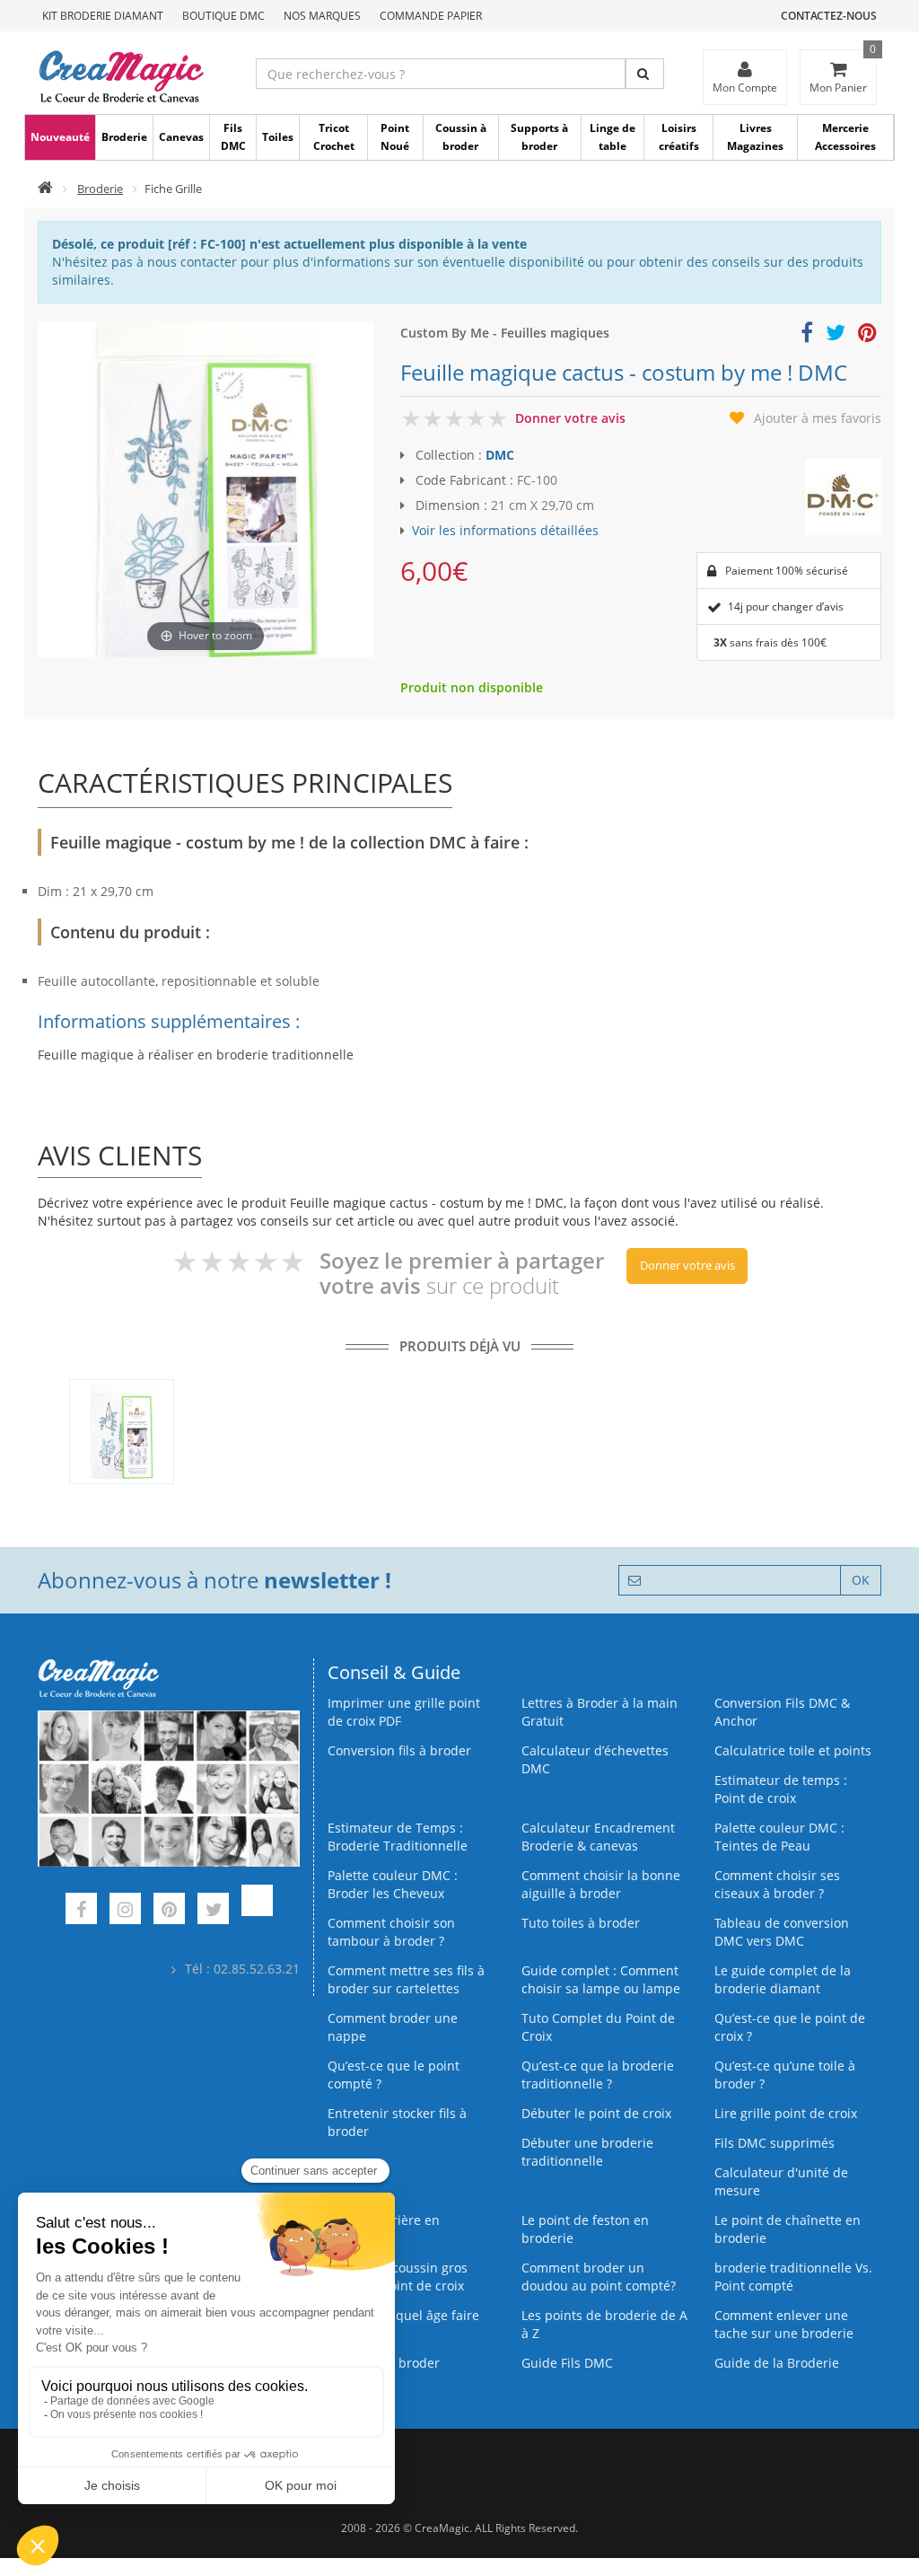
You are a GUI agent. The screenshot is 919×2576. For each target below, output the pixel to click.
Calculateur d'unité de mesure (781, 2181)
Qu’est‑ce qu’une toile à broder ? (785, 2075)
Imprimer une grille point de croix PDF (404, 1712)
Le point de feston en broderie (585, 2229)
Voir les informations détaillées (505, 530)
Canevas (181, 137)
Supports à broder (539, 137)
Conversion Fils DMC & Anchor (782, 1712)
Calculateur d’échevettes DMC (595, 1759)
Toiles (278, 137)
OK (861, 1580)
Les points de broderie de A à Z (604, 2324)
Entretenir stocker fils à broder (397, 2122)
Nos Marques (322, 16)
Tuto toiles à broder (581, 1923)
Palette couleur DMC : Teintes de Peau (779, 1837)
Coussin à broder (461, 137)
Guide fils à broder (384, 2363)
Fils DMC (233, 137)
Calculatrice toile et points (793, 1750)
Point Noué (395, 137)
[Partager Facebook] (807, 335)
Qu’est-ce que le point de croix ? (790, 2027)
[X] (213, 1911)
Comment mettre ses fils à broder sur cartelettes (406, 1979)
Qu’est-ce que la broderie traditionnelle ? (598, 2075)
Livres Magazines (755, 137)
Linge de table (613, 137)
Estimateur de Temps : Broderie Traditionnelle (398, 1837)
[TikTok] (257, 1911)
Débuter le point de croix (596, 2113)
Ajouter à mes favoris (818, 418)
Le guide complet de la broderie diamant (783, 1979)
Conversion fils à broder (399, 1750)
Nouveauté (60, 137)
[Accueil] (45, 189)
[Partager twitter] (836, 335)
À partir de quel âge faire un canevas (403, 2324)
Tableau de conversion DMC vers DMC (782, 1932)
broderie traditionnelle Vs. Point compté (793, 2277)
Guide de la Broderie (777, 2363)
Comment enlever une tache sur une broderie (784, 2324)
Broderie (124, 137)
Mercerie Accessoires (845, 137)
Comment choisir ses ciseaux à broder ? (777, 1884)
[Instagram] (125, 1911)
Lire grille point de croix (786, 2113)
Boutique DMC (223, 16)
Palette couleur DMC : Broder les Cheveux (393, 1884)
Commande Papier (431, 16)
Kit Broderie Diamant (103, 16)
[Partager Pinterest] (867, 335)
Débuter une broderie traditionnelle (587, 2152)
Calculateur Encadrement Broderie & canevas (598, 1837)
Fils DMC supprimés (775, 2143)
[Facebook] (81, 1911)
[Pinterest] (169, 1911)
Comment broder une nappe (393, 2027)
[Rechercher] (645, 74)
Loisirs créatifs (679, 137)
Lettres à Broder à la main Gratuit (600, 1712)
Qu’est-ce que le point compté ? (394, 2075)
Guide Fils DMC (567, 2363)
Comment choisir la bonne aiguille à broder (601, 1884)
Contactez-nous (829, 16)
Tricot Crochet (334, 137)
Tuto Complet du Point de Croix (598, 2027)
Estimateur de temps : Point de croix (781, 1789)
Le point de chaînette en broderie (788, 2229)
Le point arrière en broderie (384, 2229)
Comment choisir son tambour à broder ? (391, 1932)
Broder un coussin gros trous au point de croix (398, 2277)
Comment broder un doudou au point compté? (599, 2277)
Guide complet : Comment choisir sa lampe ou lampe (601, 1979)
